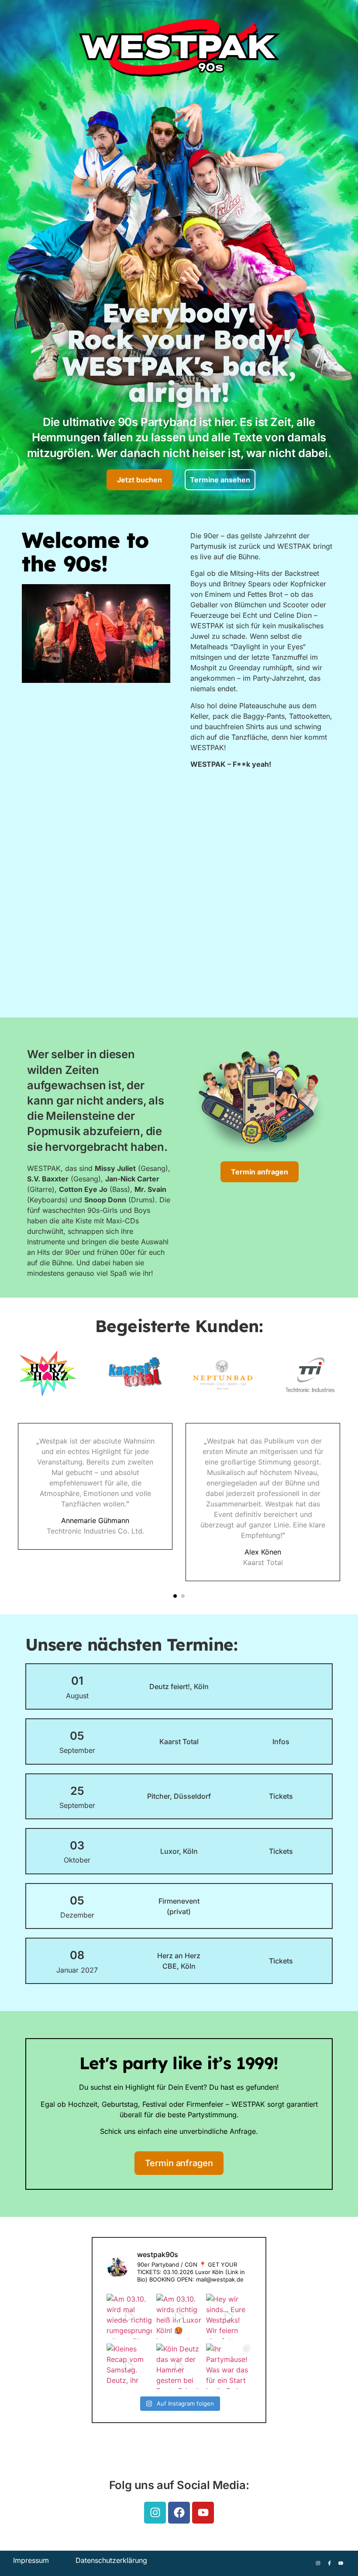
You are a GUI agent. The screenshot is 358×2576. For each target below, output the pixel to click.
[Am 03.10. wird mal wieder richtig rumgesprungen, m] (129, 2316)
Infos (281, 1742)
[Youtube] (203, 2513)
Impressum (31, 2560)
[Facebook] (179, 2513)
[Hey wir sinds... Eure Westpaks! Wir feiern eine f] (229, 2316)
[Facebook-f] (329, 2563)
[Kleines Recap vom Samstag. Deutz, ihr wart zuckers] (129, 2366)
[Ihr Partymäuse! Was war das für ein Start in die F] (229, 2366)
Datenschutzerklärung (111, 2560)
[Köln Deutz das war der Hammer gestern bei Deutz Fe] (179, 2366)
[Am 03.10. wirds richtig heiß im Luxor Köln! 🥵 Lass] (179, 2316)
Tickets (281, 1796)
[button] (175, 1596)
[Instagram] (155, 2513)
